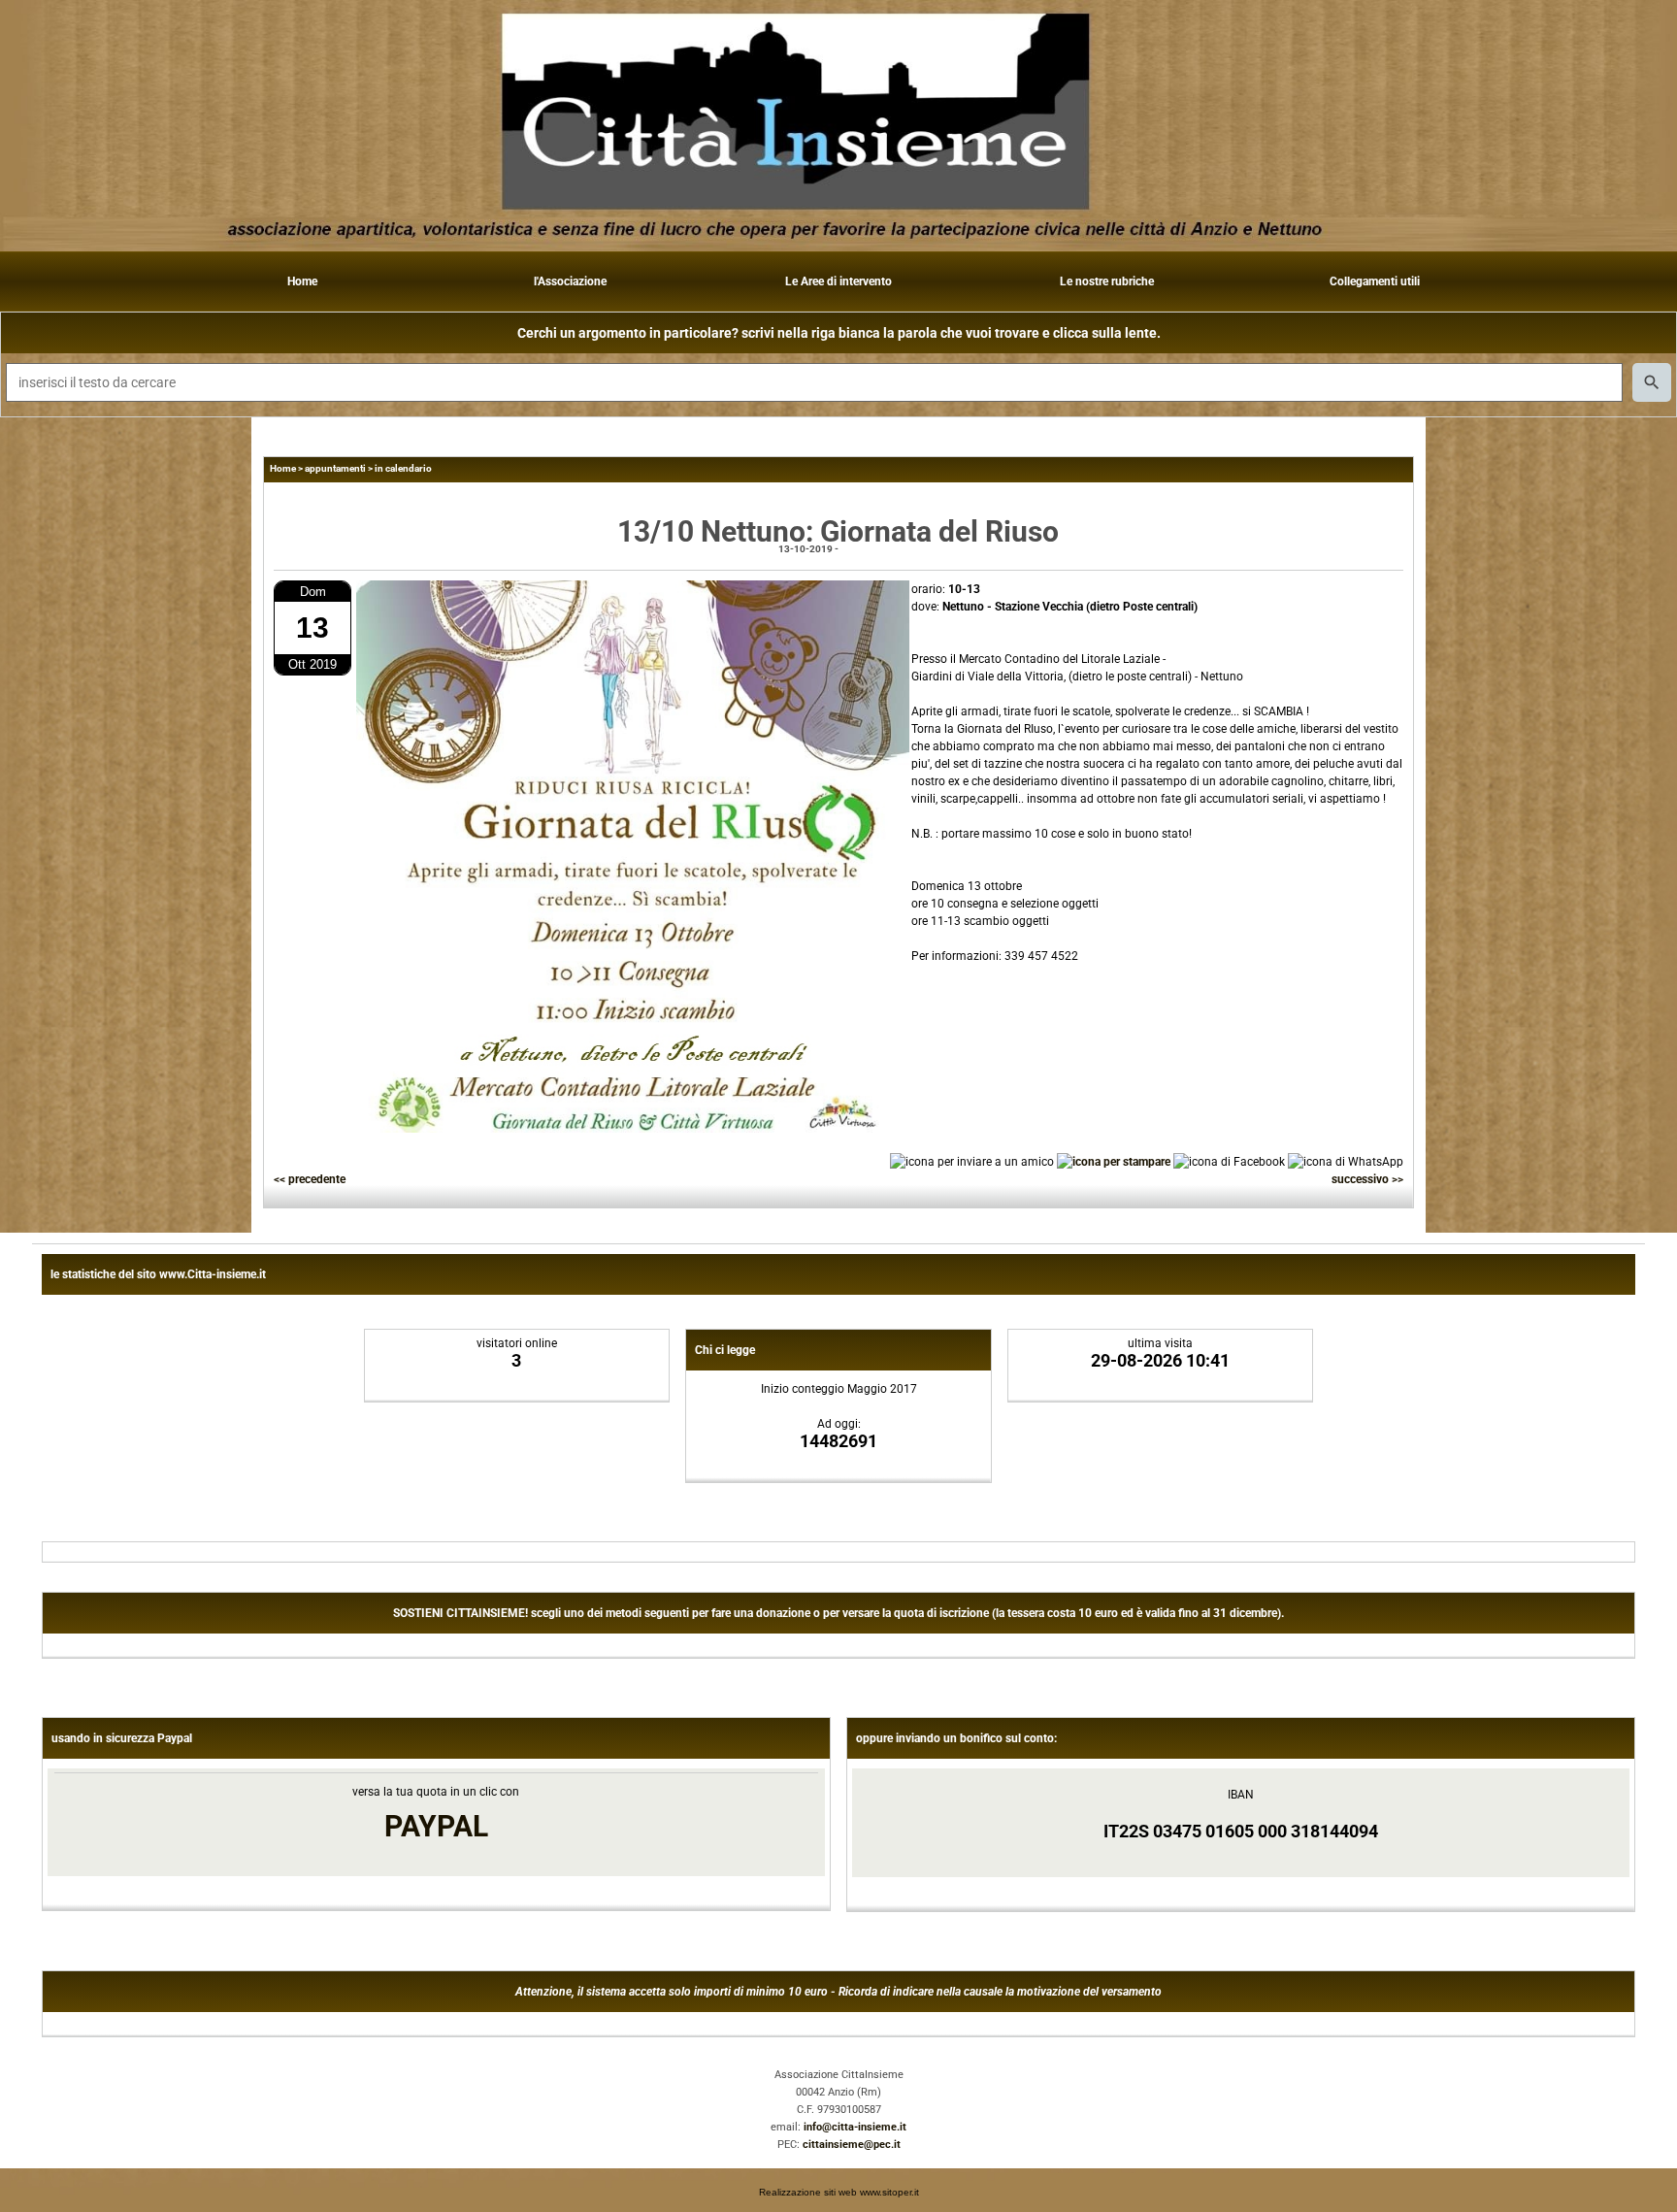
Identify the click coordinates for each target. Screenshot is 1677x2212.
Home (302, 281)
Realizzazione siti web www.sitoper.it (839, 2192)
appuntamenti (335, 468)
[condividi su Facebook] (1229, 1161)
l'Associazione (570, 281)
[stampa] (1114, 1161)
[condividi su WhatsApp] (1346, 1161)
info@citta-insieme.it (855, 2127)
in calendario (403, 468)
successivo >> (1367, 1179)
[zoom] (633, 1129)
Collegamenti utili (1375, 281)
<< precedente (310, 1179)
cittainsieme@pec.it (852, 2145)
